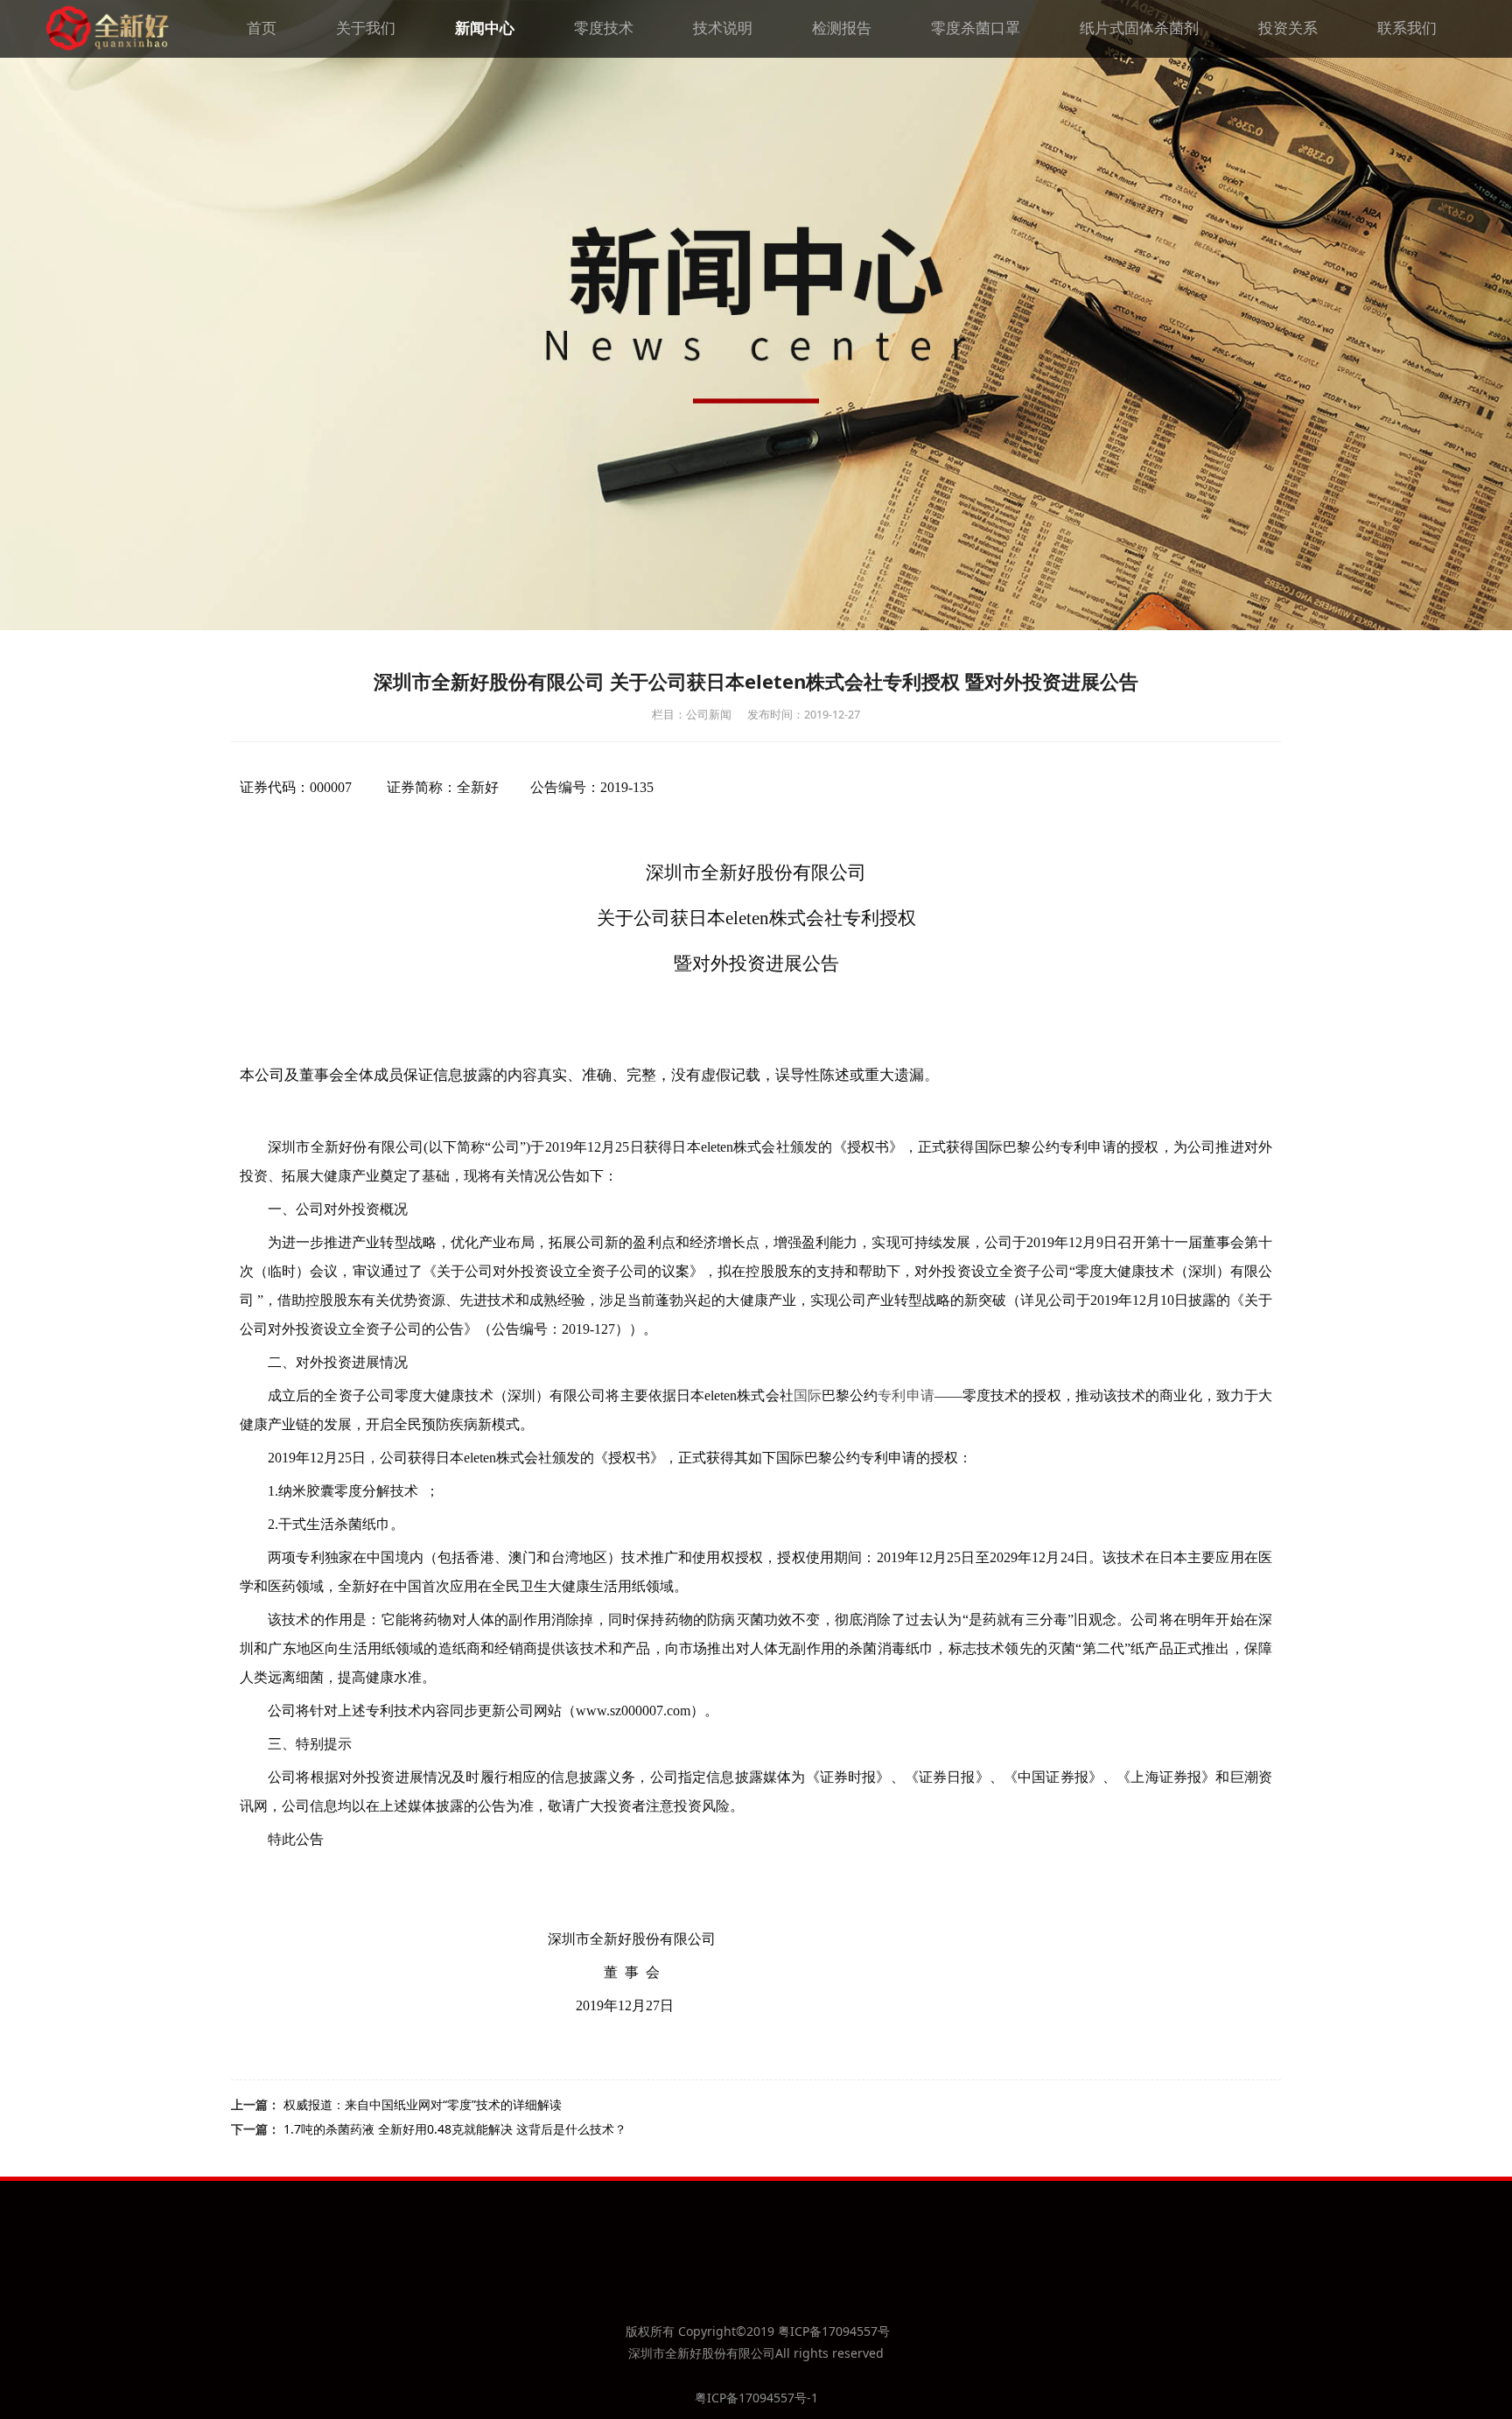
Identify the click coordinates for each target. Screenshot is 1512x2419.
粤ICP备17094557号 (834, 2331)
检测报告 (842, 28)
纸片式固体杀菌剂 (1139, 28)
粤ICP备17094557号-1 (756, 2398)
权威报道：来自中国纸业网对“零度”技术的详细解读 (423, 2104)
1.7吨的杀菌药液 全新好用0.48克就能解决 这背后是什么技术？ (455, 2129)
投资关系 (1288, 28)
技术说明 (723, 28)
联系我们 (1407, 28)
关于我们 (366, 28)
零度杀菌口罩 (976, 28)
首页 (262, 28)
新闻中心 (485, 28)
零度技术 (604, 28)
